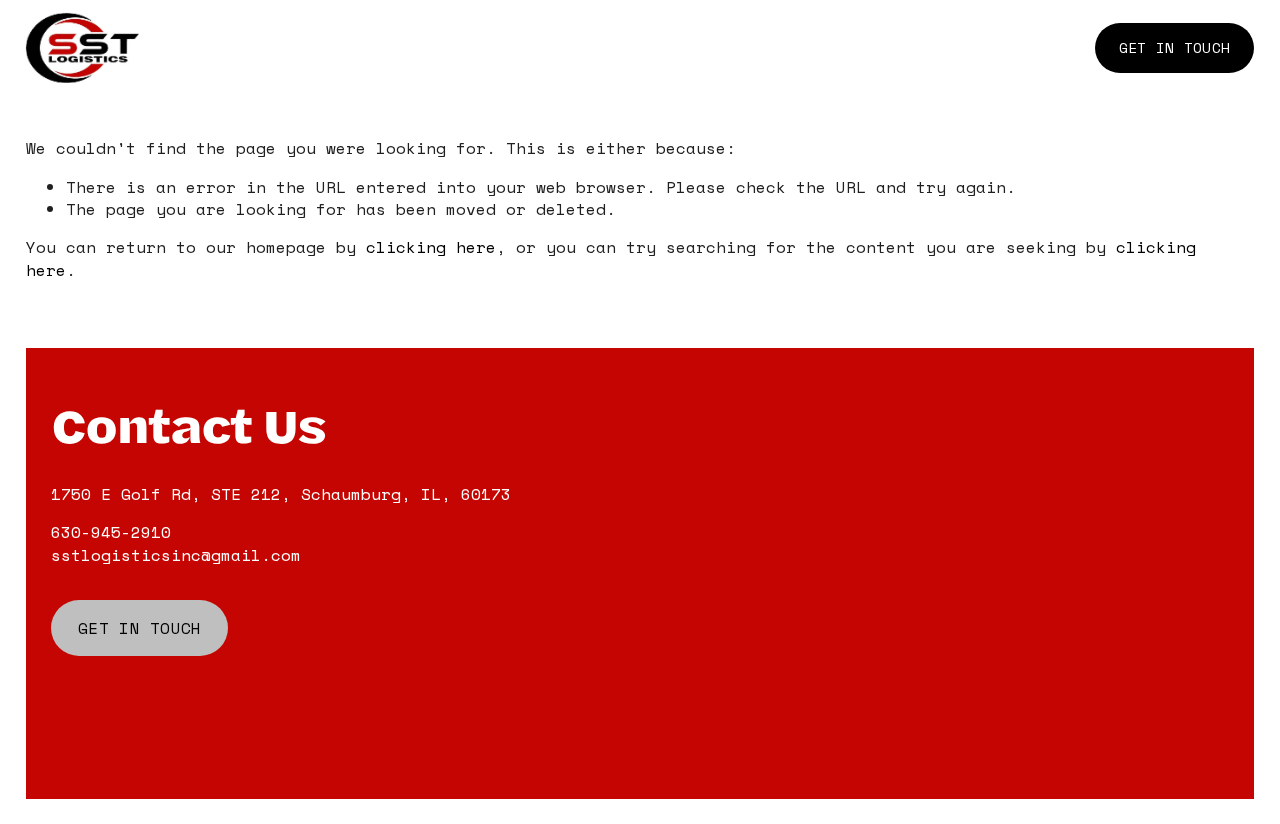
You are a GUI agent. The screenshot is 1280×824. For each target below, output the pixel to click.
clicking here (431, 247)
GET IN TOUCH (1174, 47)
